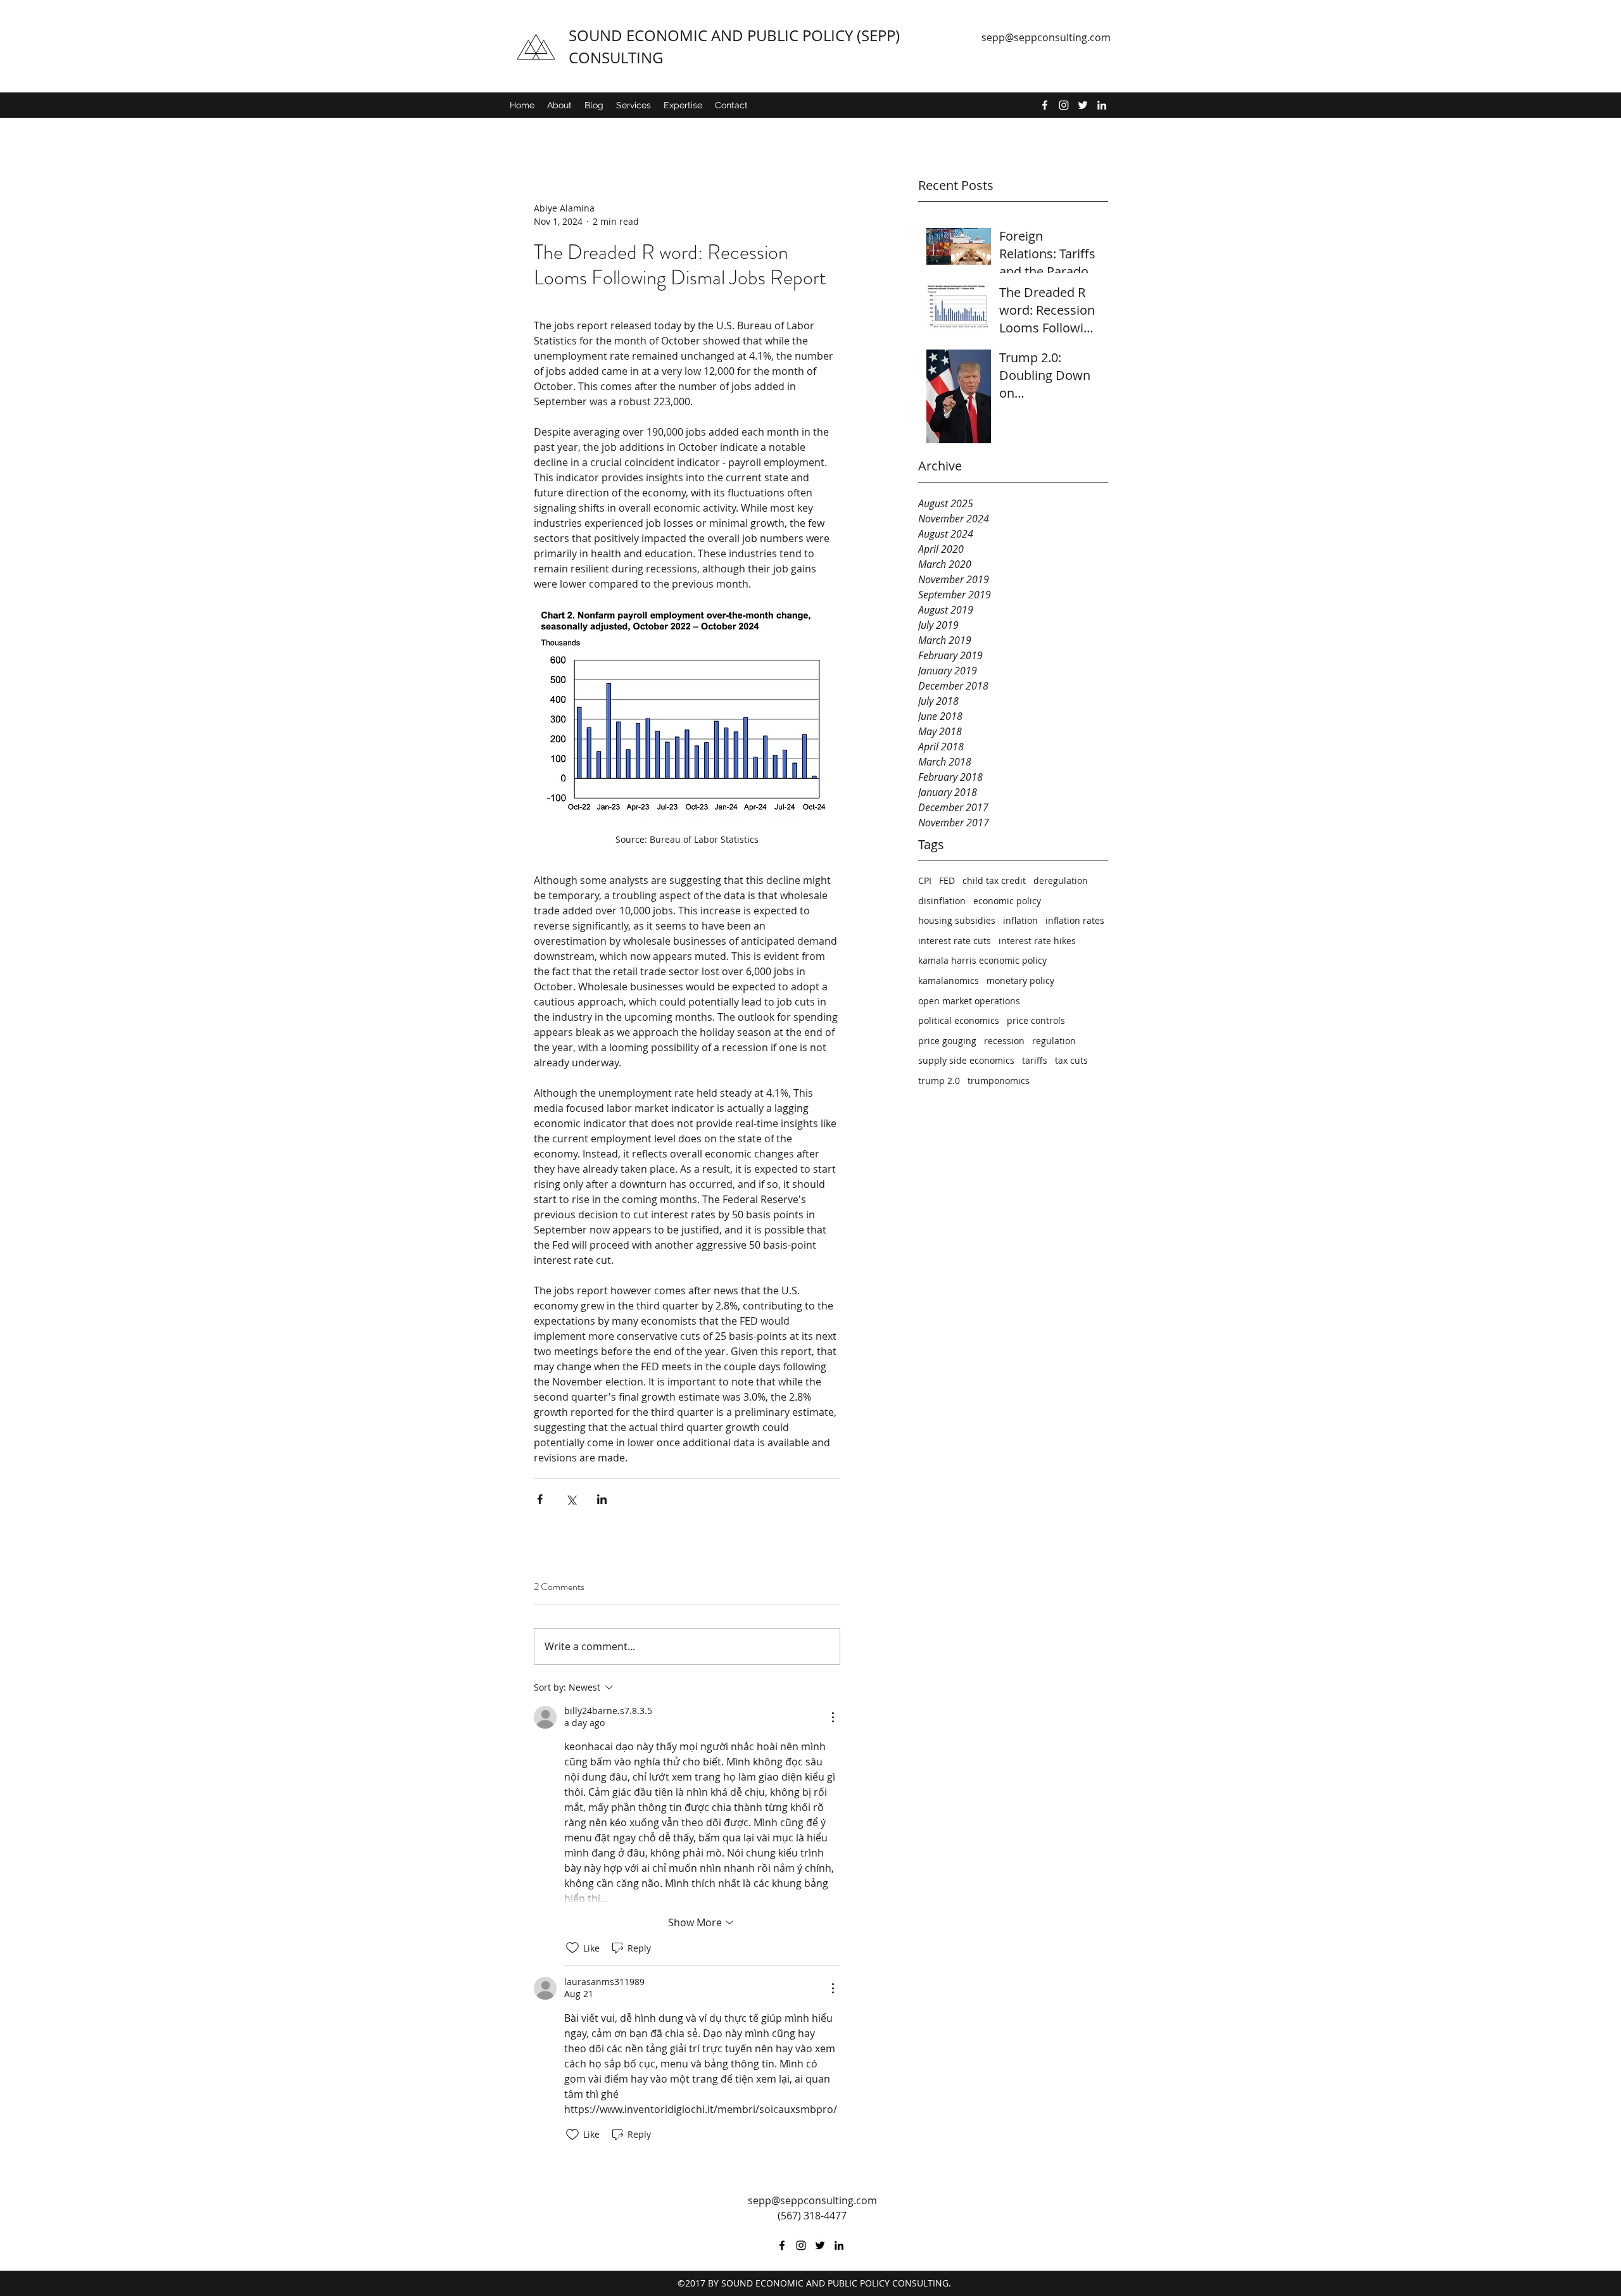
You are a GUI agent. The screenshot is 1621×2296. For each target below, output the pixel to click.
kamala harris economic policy (982, 960)
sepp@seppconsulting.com (1046, 37)
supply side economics (966, 1060)
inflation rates (1075, 920)
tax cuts (1071, 1060)
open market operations (969, 1001)
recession (1004, 1041)
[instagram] (1064, 105)
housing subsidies (957, 920)
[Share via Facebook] (540, 1499)
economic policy (1007, 901)
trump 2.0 (939, 1081)
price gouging (947, 1041)
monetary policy (1020, 981)
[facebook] (1045, 105)
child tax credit (994, 880)
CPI (925, 880)
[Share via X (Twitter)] (571, 1499)
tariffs (1035, 1060)
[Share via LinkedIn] (602, 1499)
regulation (1054, 1041)
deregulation (1061, 880)
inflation (1020, 920)
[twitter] (1083, 105)
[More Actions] (833, 1717)
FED (947, 880)
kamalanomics (949, 981)
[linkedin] (1102, 105)
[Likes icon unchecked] (572, 1948)
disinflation (942, 901)
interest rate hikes (1037, 941)
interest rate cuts (955, 941)
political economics (959, 1020)
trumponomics (999, 1081)
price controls (1036, 1020)
